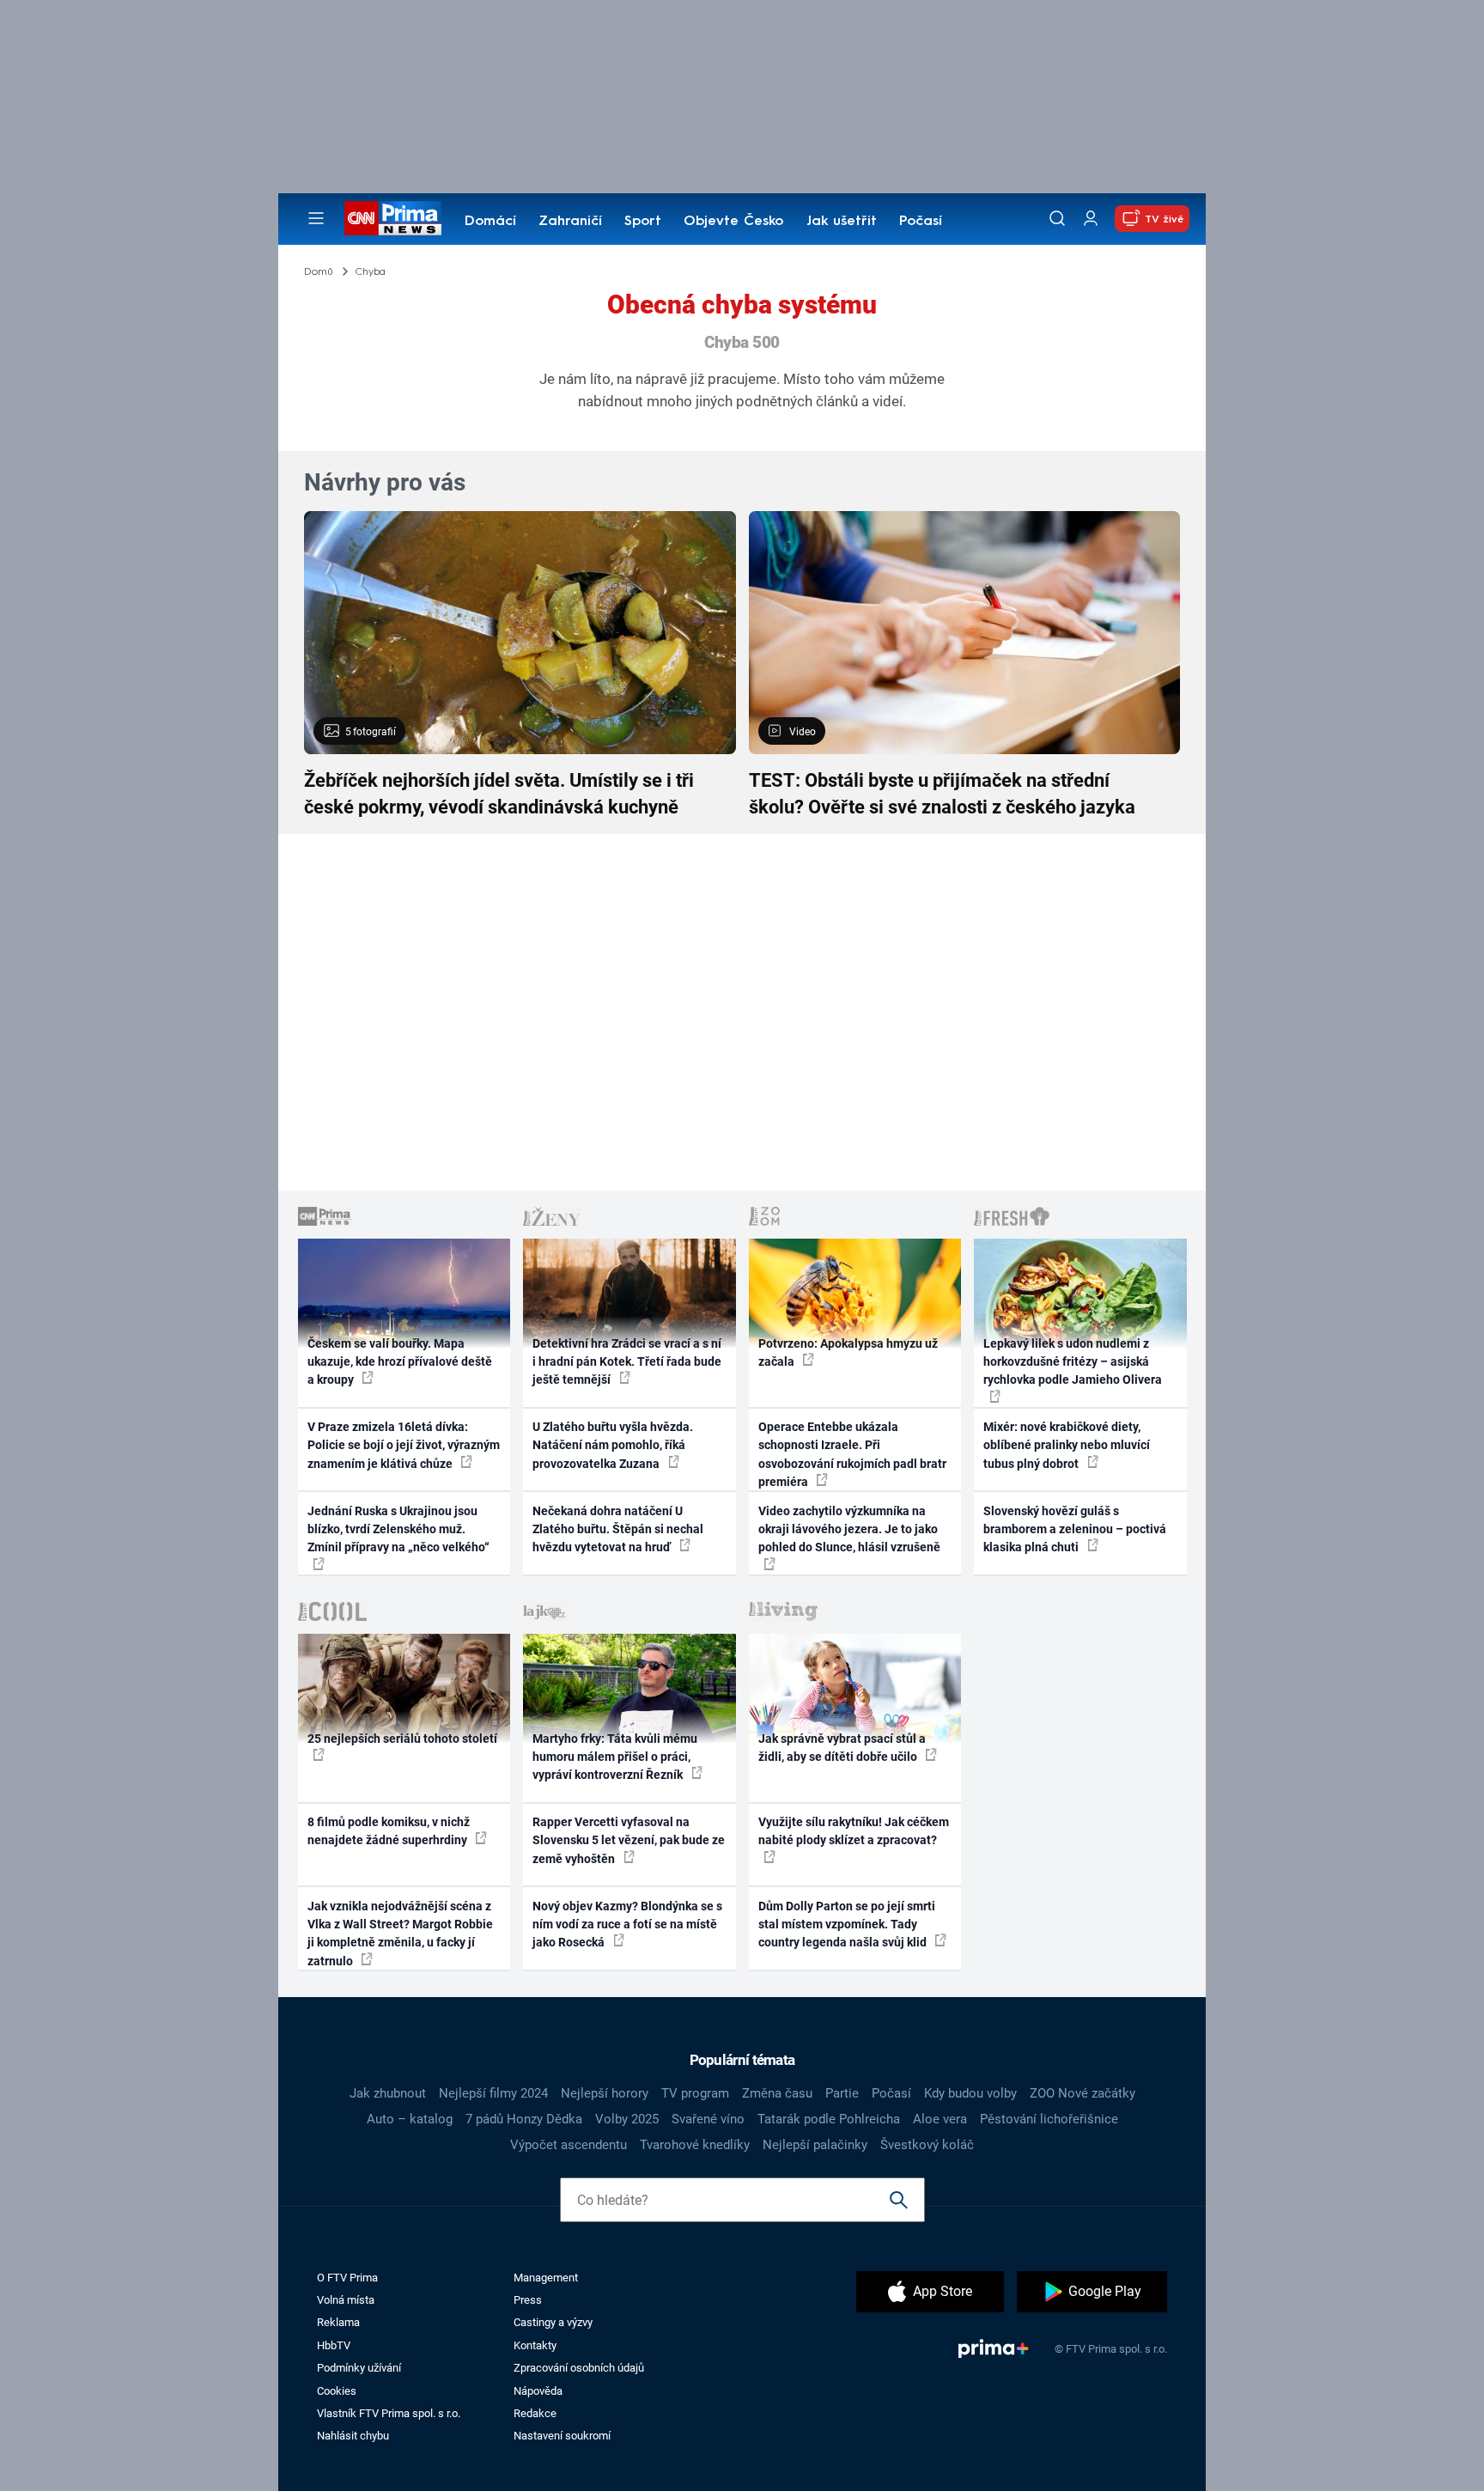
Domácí (490, 222)
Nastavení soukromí (562, 2436)
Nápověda (538, 2391)
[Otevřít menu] (316, 218)
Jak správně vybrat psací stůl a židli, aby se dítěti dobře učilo (842, 1748)
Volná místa (346, 2300)
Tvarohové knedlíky (695, 2145)
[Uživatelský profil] (1091, 219)
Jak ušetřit (842, 222)
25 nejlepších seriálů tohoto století (402, 1739)
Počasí (921, 222)
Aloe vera (940, 2119)
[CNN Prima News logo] (393, 218)
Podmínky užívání (359, 2368)
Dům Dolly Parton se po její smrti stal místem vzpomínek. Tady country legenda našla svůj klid (847, 1925)
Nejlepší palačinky (815, 2145)
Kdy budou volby (970, 2093)
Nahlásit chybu (353, 2436)
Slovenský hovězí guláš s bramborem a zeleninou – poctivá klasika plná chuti (1075, 1529)
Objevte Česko (733, 222)
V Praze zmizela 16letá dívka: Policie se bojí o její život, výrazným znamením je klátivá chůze (404, 1445)
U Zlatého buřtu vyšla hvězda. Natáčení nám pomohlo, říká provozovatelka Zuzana (613, 1445)
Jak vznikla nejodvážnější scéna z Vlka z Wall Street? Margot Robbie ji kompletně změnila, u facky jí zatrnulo (400, 1934)
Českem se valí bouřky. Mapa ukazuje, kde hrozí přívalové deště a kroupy (400, 1362)
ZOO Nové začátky (1083, 2093)
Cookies (337, 2391)
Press (528, 2300)
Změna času (777, 2093)
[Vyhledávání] (1057, 218)
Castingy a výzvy (553, 2322)
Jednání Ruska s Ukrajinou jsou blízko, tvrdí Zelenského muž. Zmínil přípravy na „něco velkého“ (398, 1529)
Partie (842, 2093)
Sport (643, 222)
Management (546, 2278)
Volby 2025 (627, 2119)
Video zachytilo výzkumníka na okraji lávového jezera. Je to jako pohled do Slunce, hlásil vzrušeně (849, 1529)
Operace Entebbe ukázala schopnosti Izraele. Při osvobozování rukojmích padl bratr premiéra (852, 1454)
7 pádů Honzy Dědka (524, 2119)
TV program (695, 2093)
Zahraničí (570, 222)
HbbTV (334, 2345)
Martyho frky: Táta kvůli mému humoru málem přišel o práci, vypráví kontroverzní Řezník (615, 1757)
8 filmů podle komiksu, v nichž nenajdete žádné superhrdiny (389, 1831)
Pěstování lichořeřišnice (1049, 2119)
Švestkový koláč (927, 2145)
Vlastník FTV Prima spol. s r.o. (389, 2413)
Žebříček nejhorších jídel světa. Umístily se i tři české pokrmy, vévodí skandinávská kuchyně (499, 794)
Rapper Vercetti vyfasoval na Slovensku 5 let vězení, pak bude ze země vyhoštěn (629, 1840)
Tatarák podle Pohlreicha (829, 2119)
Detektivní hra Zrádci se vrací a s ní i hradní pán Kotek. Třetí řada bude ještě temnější (627, 1362)
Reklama (338, 2322)
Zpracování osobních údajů (579, 2368)
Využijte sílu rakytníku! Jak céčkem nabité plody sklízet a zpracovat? (854, 1831)
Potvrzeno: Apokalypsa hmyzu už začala (848, 1352)
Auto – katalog (410, 2119)
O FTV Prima (347, 2278)
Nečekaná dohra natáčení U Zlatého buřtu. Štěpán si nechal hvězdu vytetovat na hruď (618, 1529)
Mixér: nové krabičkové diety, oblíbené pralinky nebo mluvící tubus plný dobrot (1067, 1445)
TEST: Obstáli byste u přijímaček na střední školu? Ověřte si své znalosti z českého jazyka (942, 794)
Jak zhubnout (388, 2093)
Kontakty (535, 2345)
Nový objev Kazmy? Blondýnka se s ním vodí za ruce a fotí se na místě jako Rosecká (627, 1925)
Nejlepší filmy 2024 (493, 2093)
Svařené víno (708, 2119)
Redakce (535, 2413)
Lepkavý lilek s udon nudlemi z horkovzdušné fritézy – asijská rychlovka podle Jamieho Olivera (1073, 1362)
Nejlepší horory (605, 2093)
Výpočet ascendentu (569, 2145)
